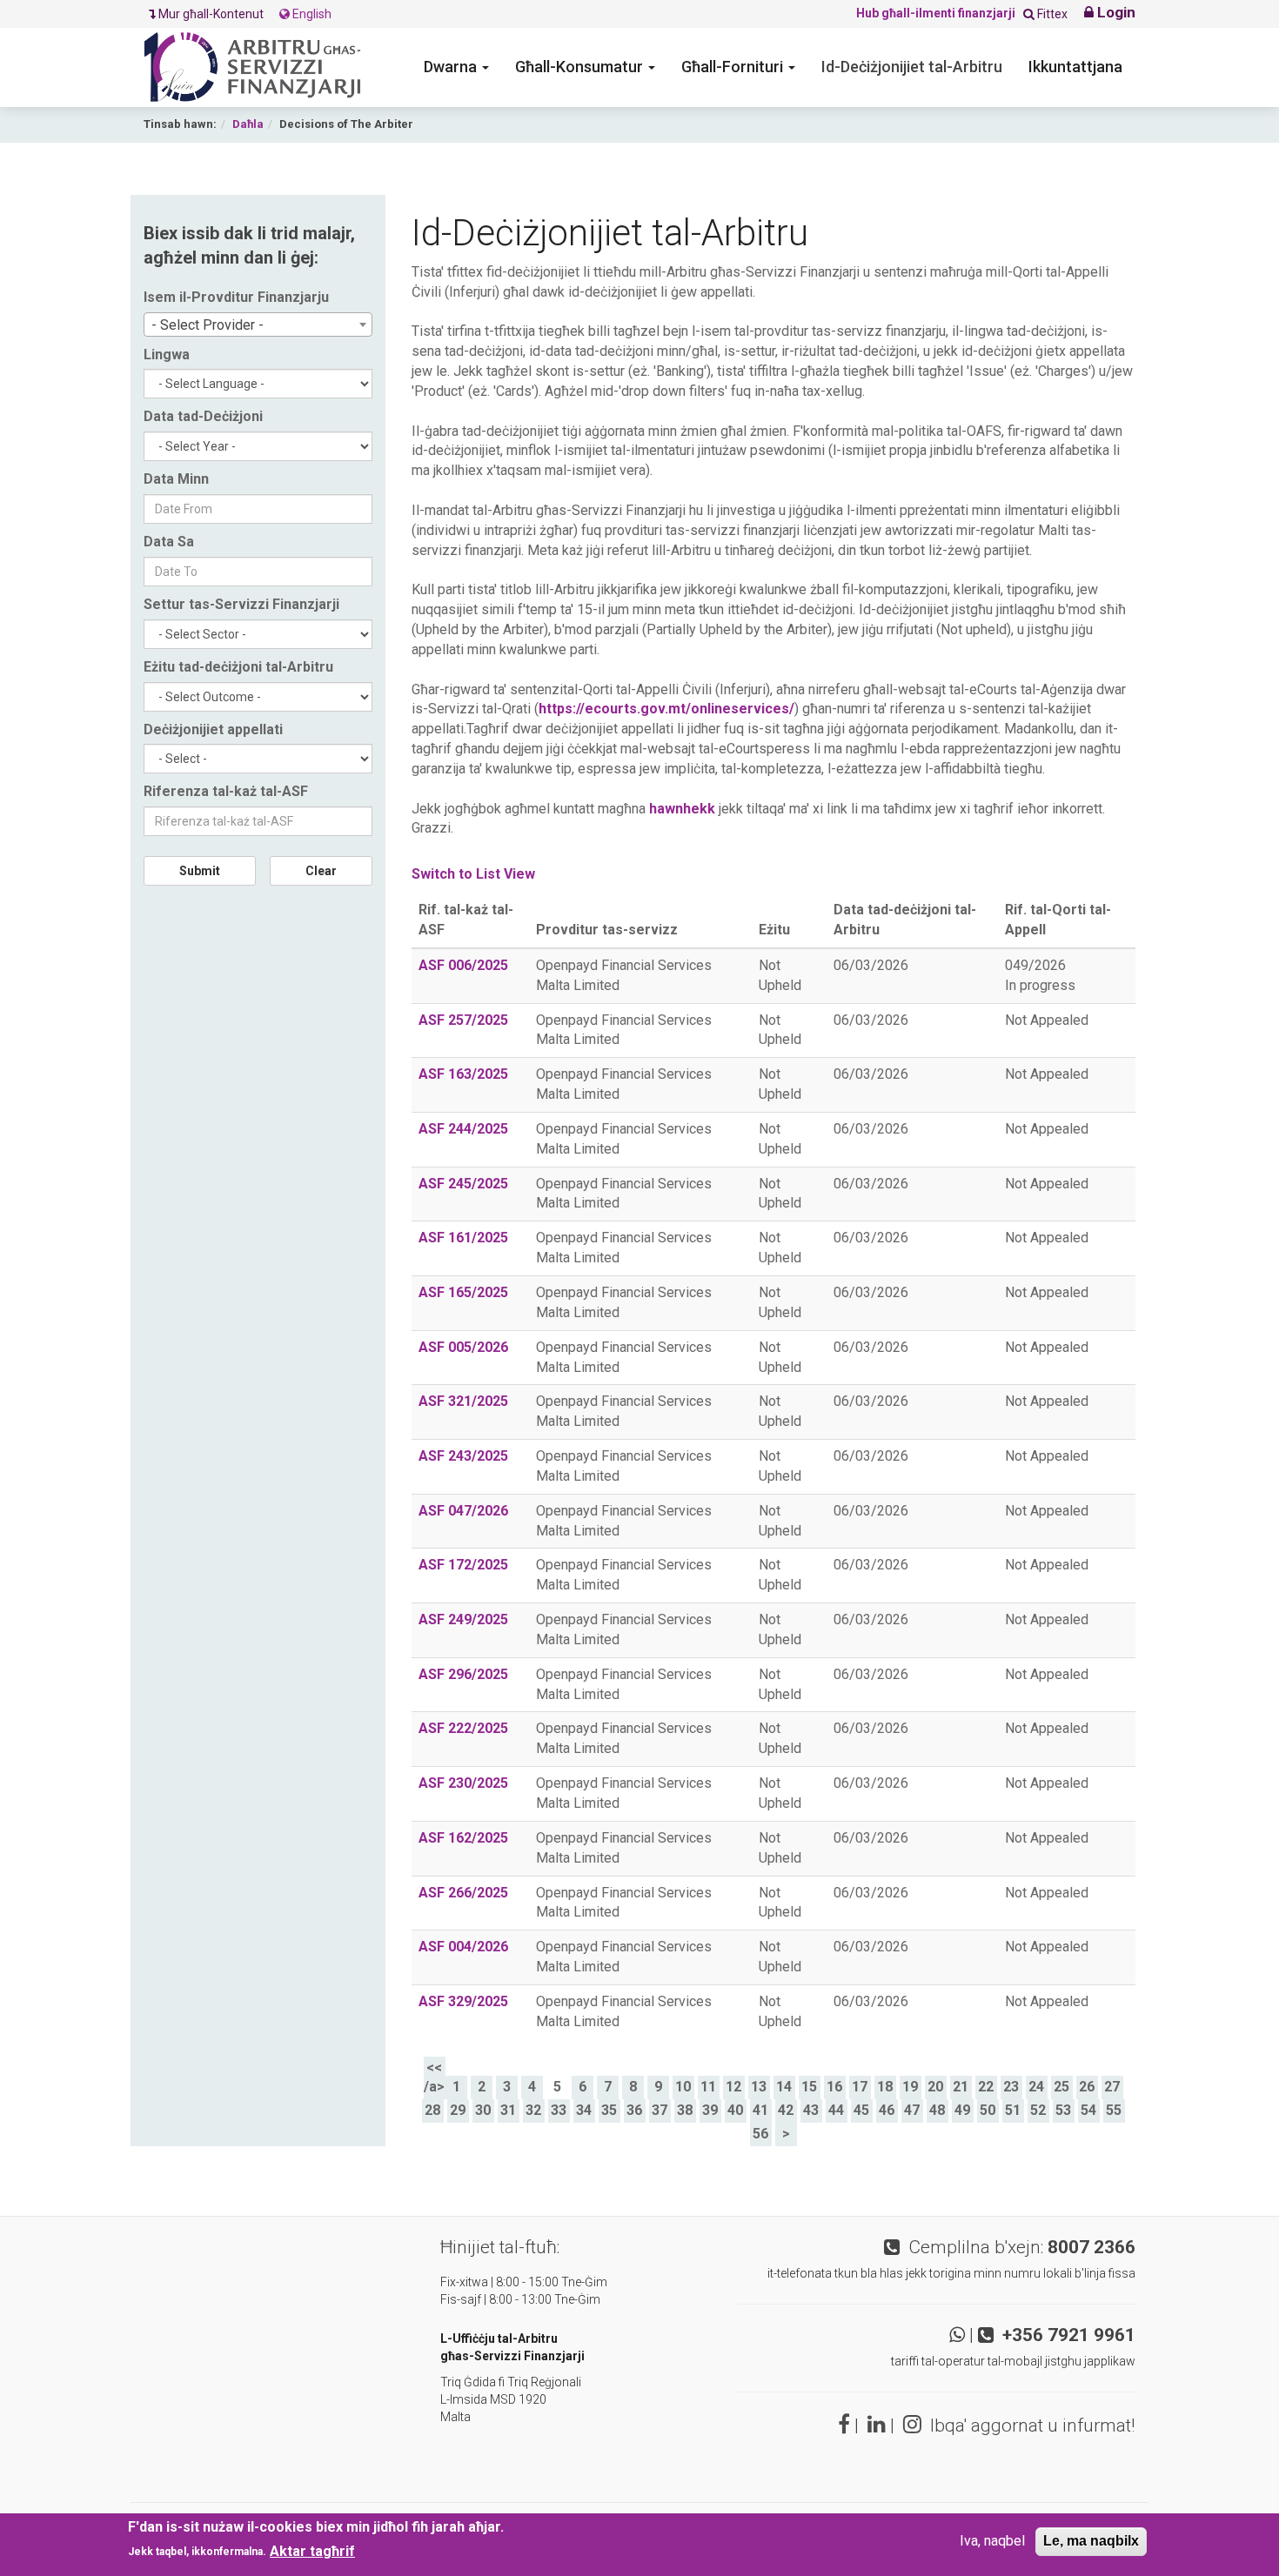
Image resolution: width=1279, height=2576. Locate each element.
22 (986, 2087)
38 (685, 2110)
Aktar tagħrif (312, 2551)
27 (1112, 2087)
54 (1088, 2110)
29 (458, 2110)
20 (935, 2087)
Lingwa (167, 355)
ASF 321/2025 (463, 1401)
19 (910, 2087)
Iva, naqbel (992, 2541)
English (311, 14)
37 (660, 2110)
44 (836, 2110)
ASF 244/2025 (463, 1129)
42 (786, 2110)
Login (1115, 12)
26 (1087, 2087)
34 (584, 2110)
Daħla (248, 124)
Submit (200, 871)
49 (962, 2110)
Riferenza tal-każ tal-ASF (226, 791)
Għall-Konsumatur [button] (581, 67)
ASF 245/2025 (463, 1184)
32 (533, 2110)
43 (811, 2110)
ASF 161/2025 (463, 1238)
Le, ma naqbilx (1091, 2541)
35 (609, 2110)
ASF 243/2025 (463, 1456)
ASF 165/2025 (463, 1292)
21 (961, 2087)
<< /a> (434, 2078)
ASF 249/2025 (463, 1619)
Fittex (1051, 14)
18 (885, 2087)
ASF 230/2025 (463, 1783)
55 (1114, 2110)
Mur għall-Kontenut (212, 14)
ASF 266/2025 (463, 1893)
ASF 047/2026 (463, 1511)
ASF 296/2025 (463, 1674)
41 (760, 2110)
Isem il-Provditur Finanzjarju (236, 297)
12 (733, 2087)
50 (988, 2110)
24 (1036, 2087)
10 (683, 2087)
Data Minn (176, 479)
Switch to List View (473, 874)
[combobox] (258, 325)
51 (1013, 2110)
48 (937, 2110)
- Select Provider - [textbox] (208, 325)
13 (759, 2087)
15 (809, 2087)
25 (1061, 2087)
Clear (321, 871)
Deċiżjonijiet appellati (213, 729)
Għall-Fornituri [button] (734, 67)
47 (912, 2110)
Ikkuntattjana (1075, 67)
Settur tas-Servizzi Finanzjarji (241, 604)
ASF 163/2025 (463, 1074)
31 (508, 2110)
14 (784, 2087)
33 (559, 2110)
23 (1011, 2087)
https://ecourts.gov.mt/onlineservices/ (666, 709)
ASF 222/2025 (463, 1728)
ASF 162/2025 (463, 1838)
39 (710, 2110)
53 (1063, 2110)
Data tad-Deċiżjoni (203, 416)
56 (760, 2134)
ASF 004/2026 (463, 1947)
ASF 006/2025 (463, 965)
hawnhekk (682, 809)
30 (483, 2110)
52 (1038, 2110)
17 (860, 2087)
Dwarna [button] (452, 67)
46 (887, 2110)
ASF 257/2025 (463, 1020)
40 (735, 2110)
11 (708, 2087)
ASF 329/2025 (463, 2001)
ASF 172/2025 (463, 1565)
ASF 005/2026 (463, 1347)
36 (634, 2110)
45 (861, 2110)
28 (432, 2110)
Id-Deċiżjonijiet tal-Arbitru (912, 67)
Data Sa (169, 542)
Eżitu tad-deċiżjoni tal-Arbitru (238, 667)
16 (834, 2087)
